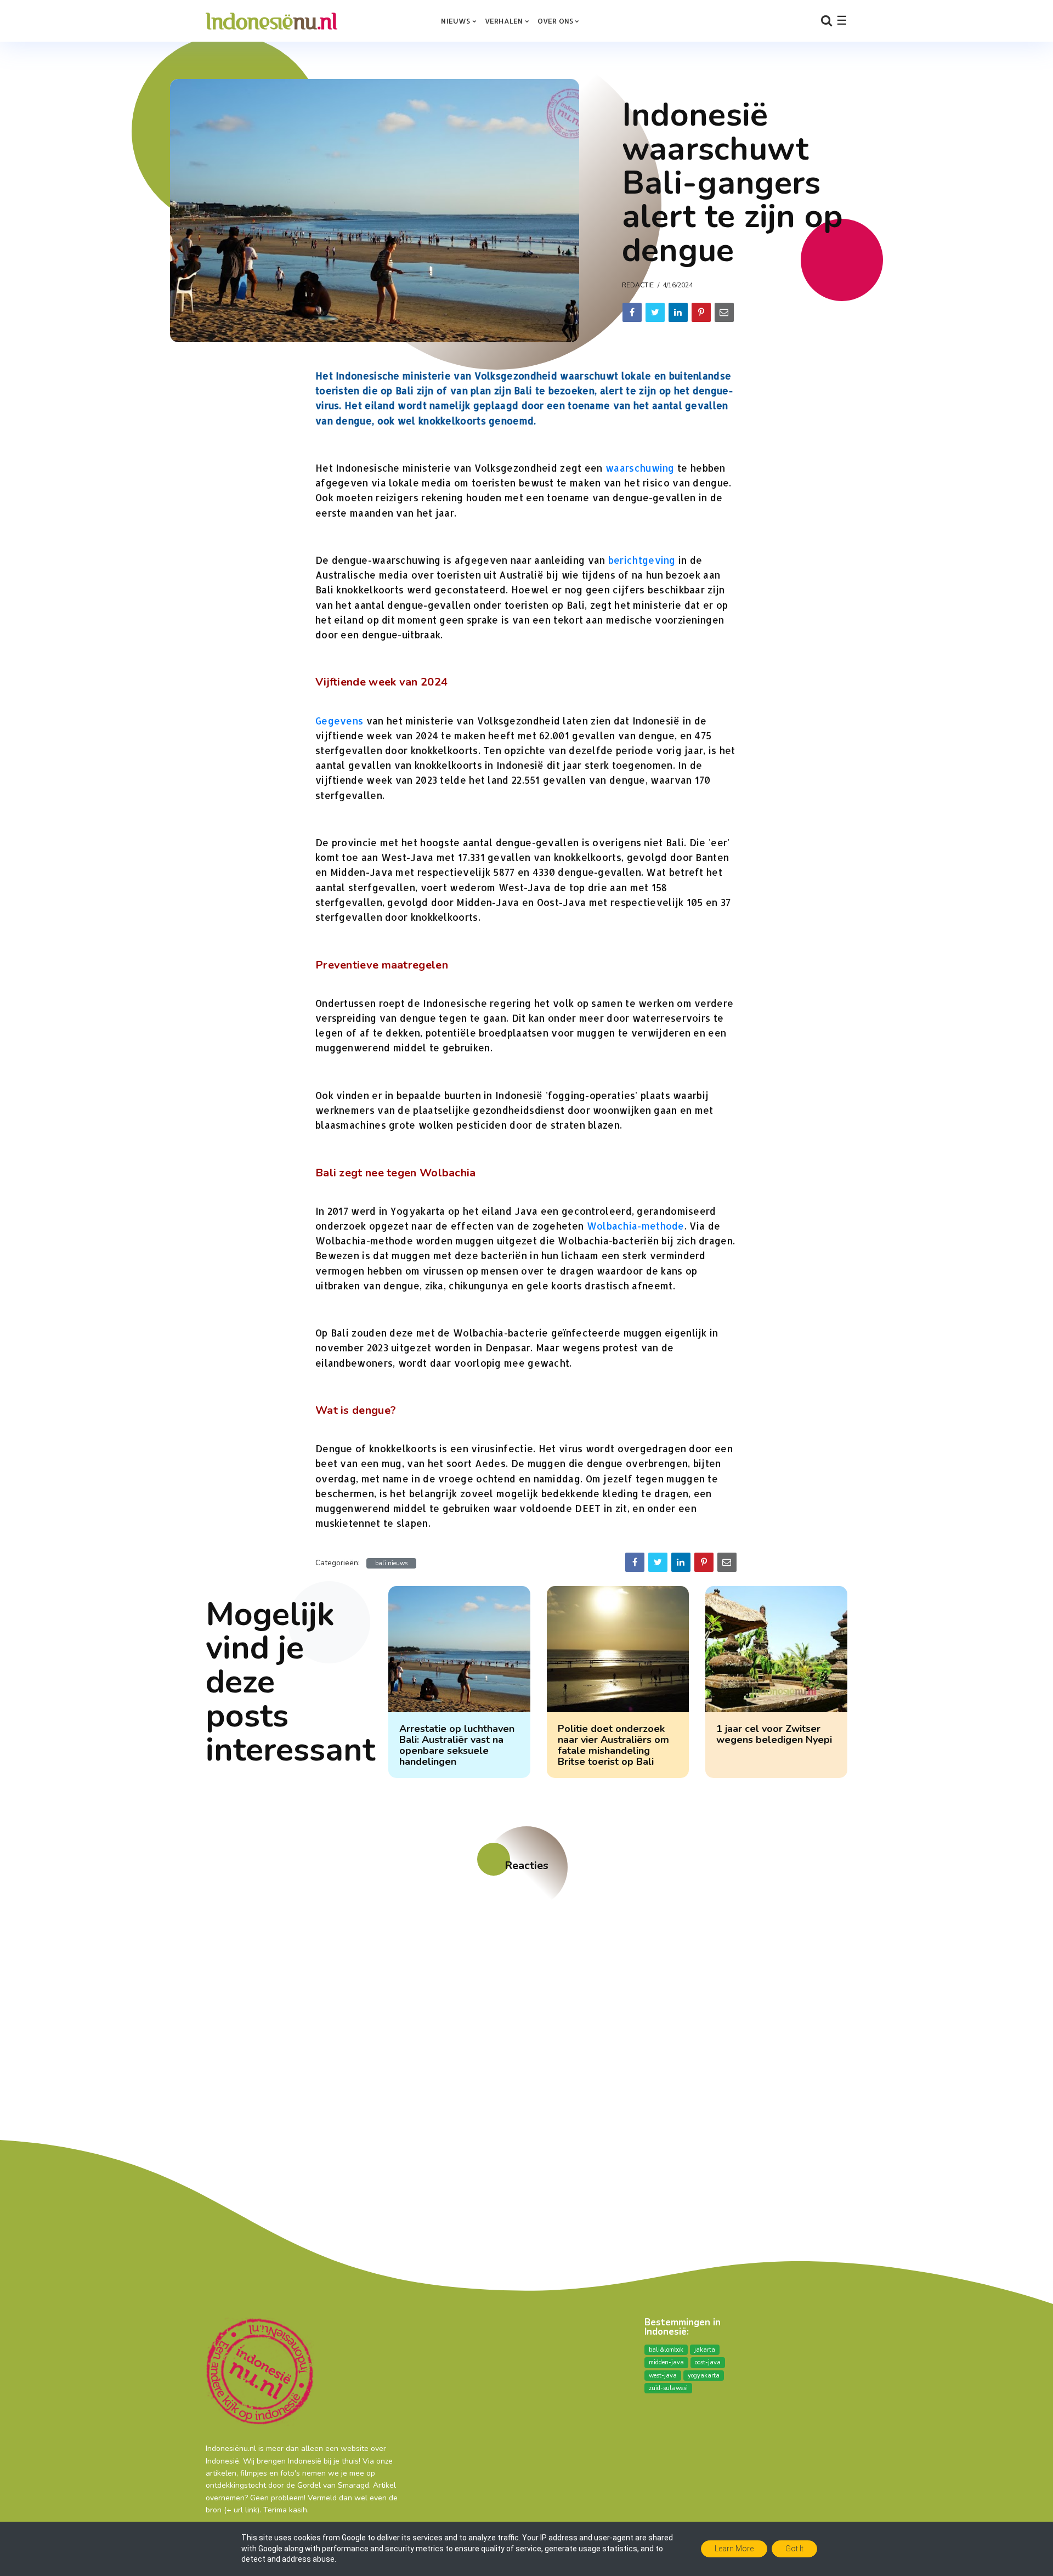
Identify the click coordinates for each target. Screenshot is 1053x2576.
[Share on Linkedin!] (678, 312)
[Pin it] (701, 312)
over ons (556, 21)
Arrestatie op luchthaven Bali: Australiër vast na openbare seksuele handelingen (457, 1745)
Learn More (734, 2549)
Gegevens (339, 721)
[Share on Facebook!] (632, 312)
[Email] (724, 312)
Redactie (638, 285)
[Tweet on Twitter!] (655, 312)
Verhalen (504, 21)
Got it (794, 2549)
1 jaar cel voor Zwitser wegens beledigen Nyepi (774, 1734)
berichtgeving (642, 560)
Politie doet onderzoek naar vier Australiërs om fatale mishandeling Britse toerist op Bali (613, 1745)
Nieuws (455, 21)
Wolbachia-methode (636, 1226)
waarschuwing (640, 468)
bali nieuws (391, 1563)
